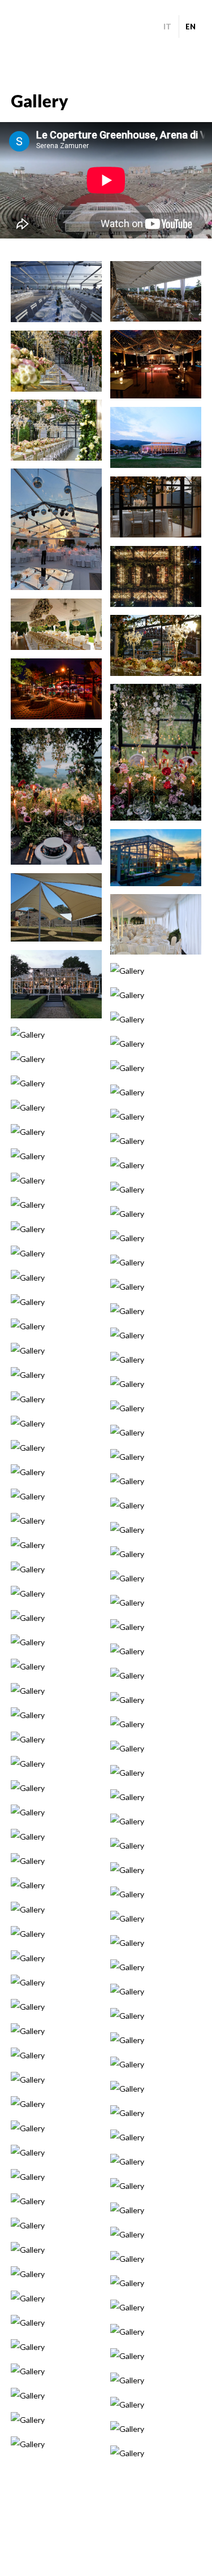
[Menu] (21, 27)
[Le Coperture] (106, 33)
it (167, 27)
